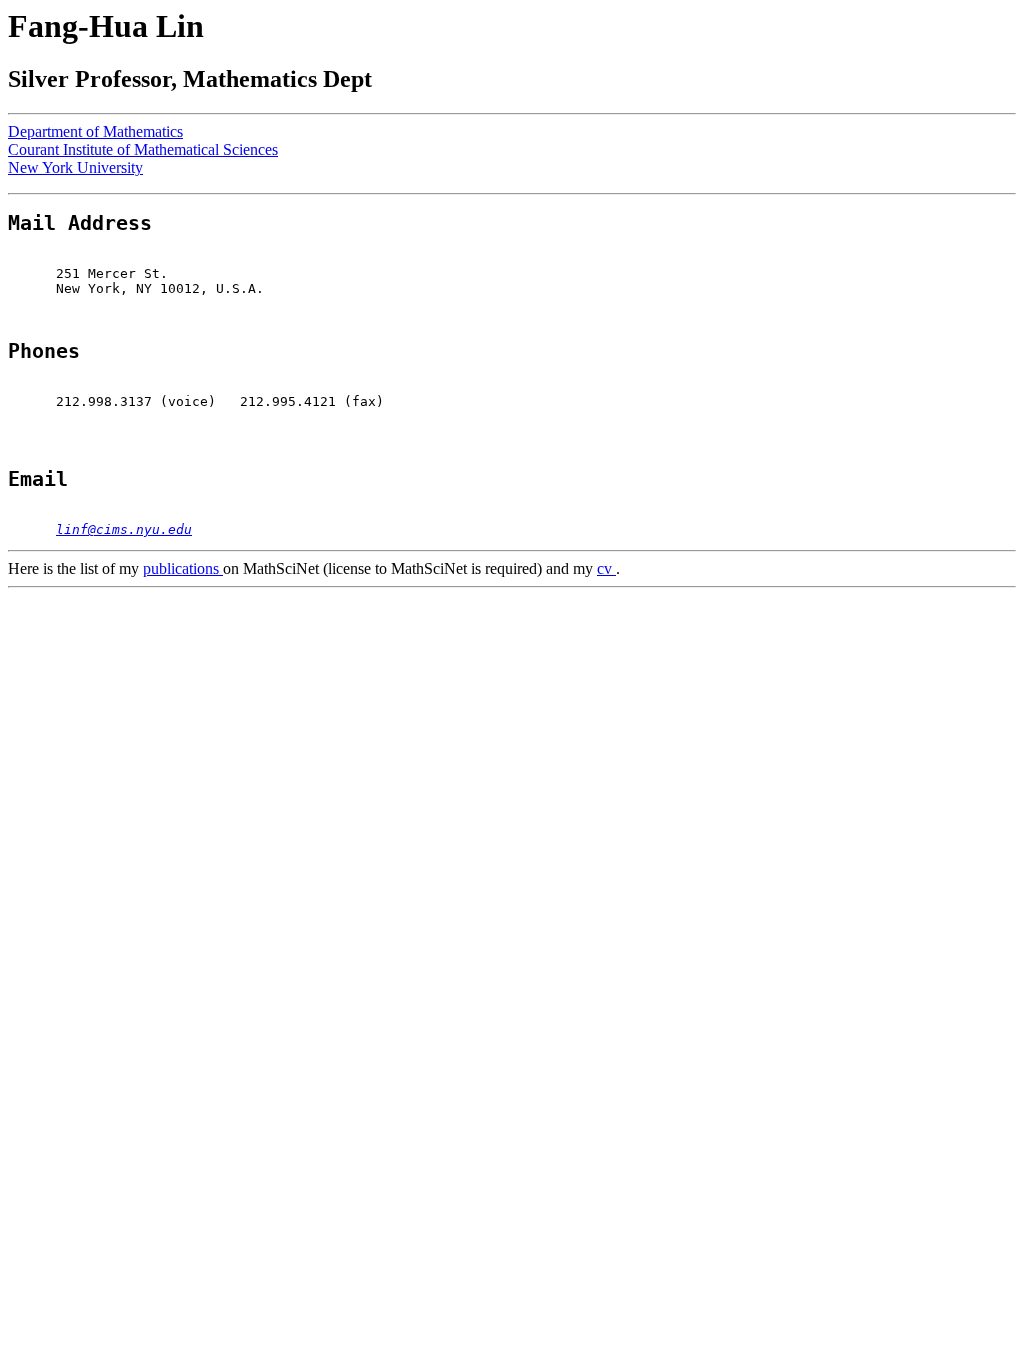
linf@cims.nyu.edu (124, 529)
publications (183, 568)
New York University (75, 167)
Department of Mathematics (95, 131)
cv (606, 568)
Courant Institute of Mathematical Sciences (143, 149)
